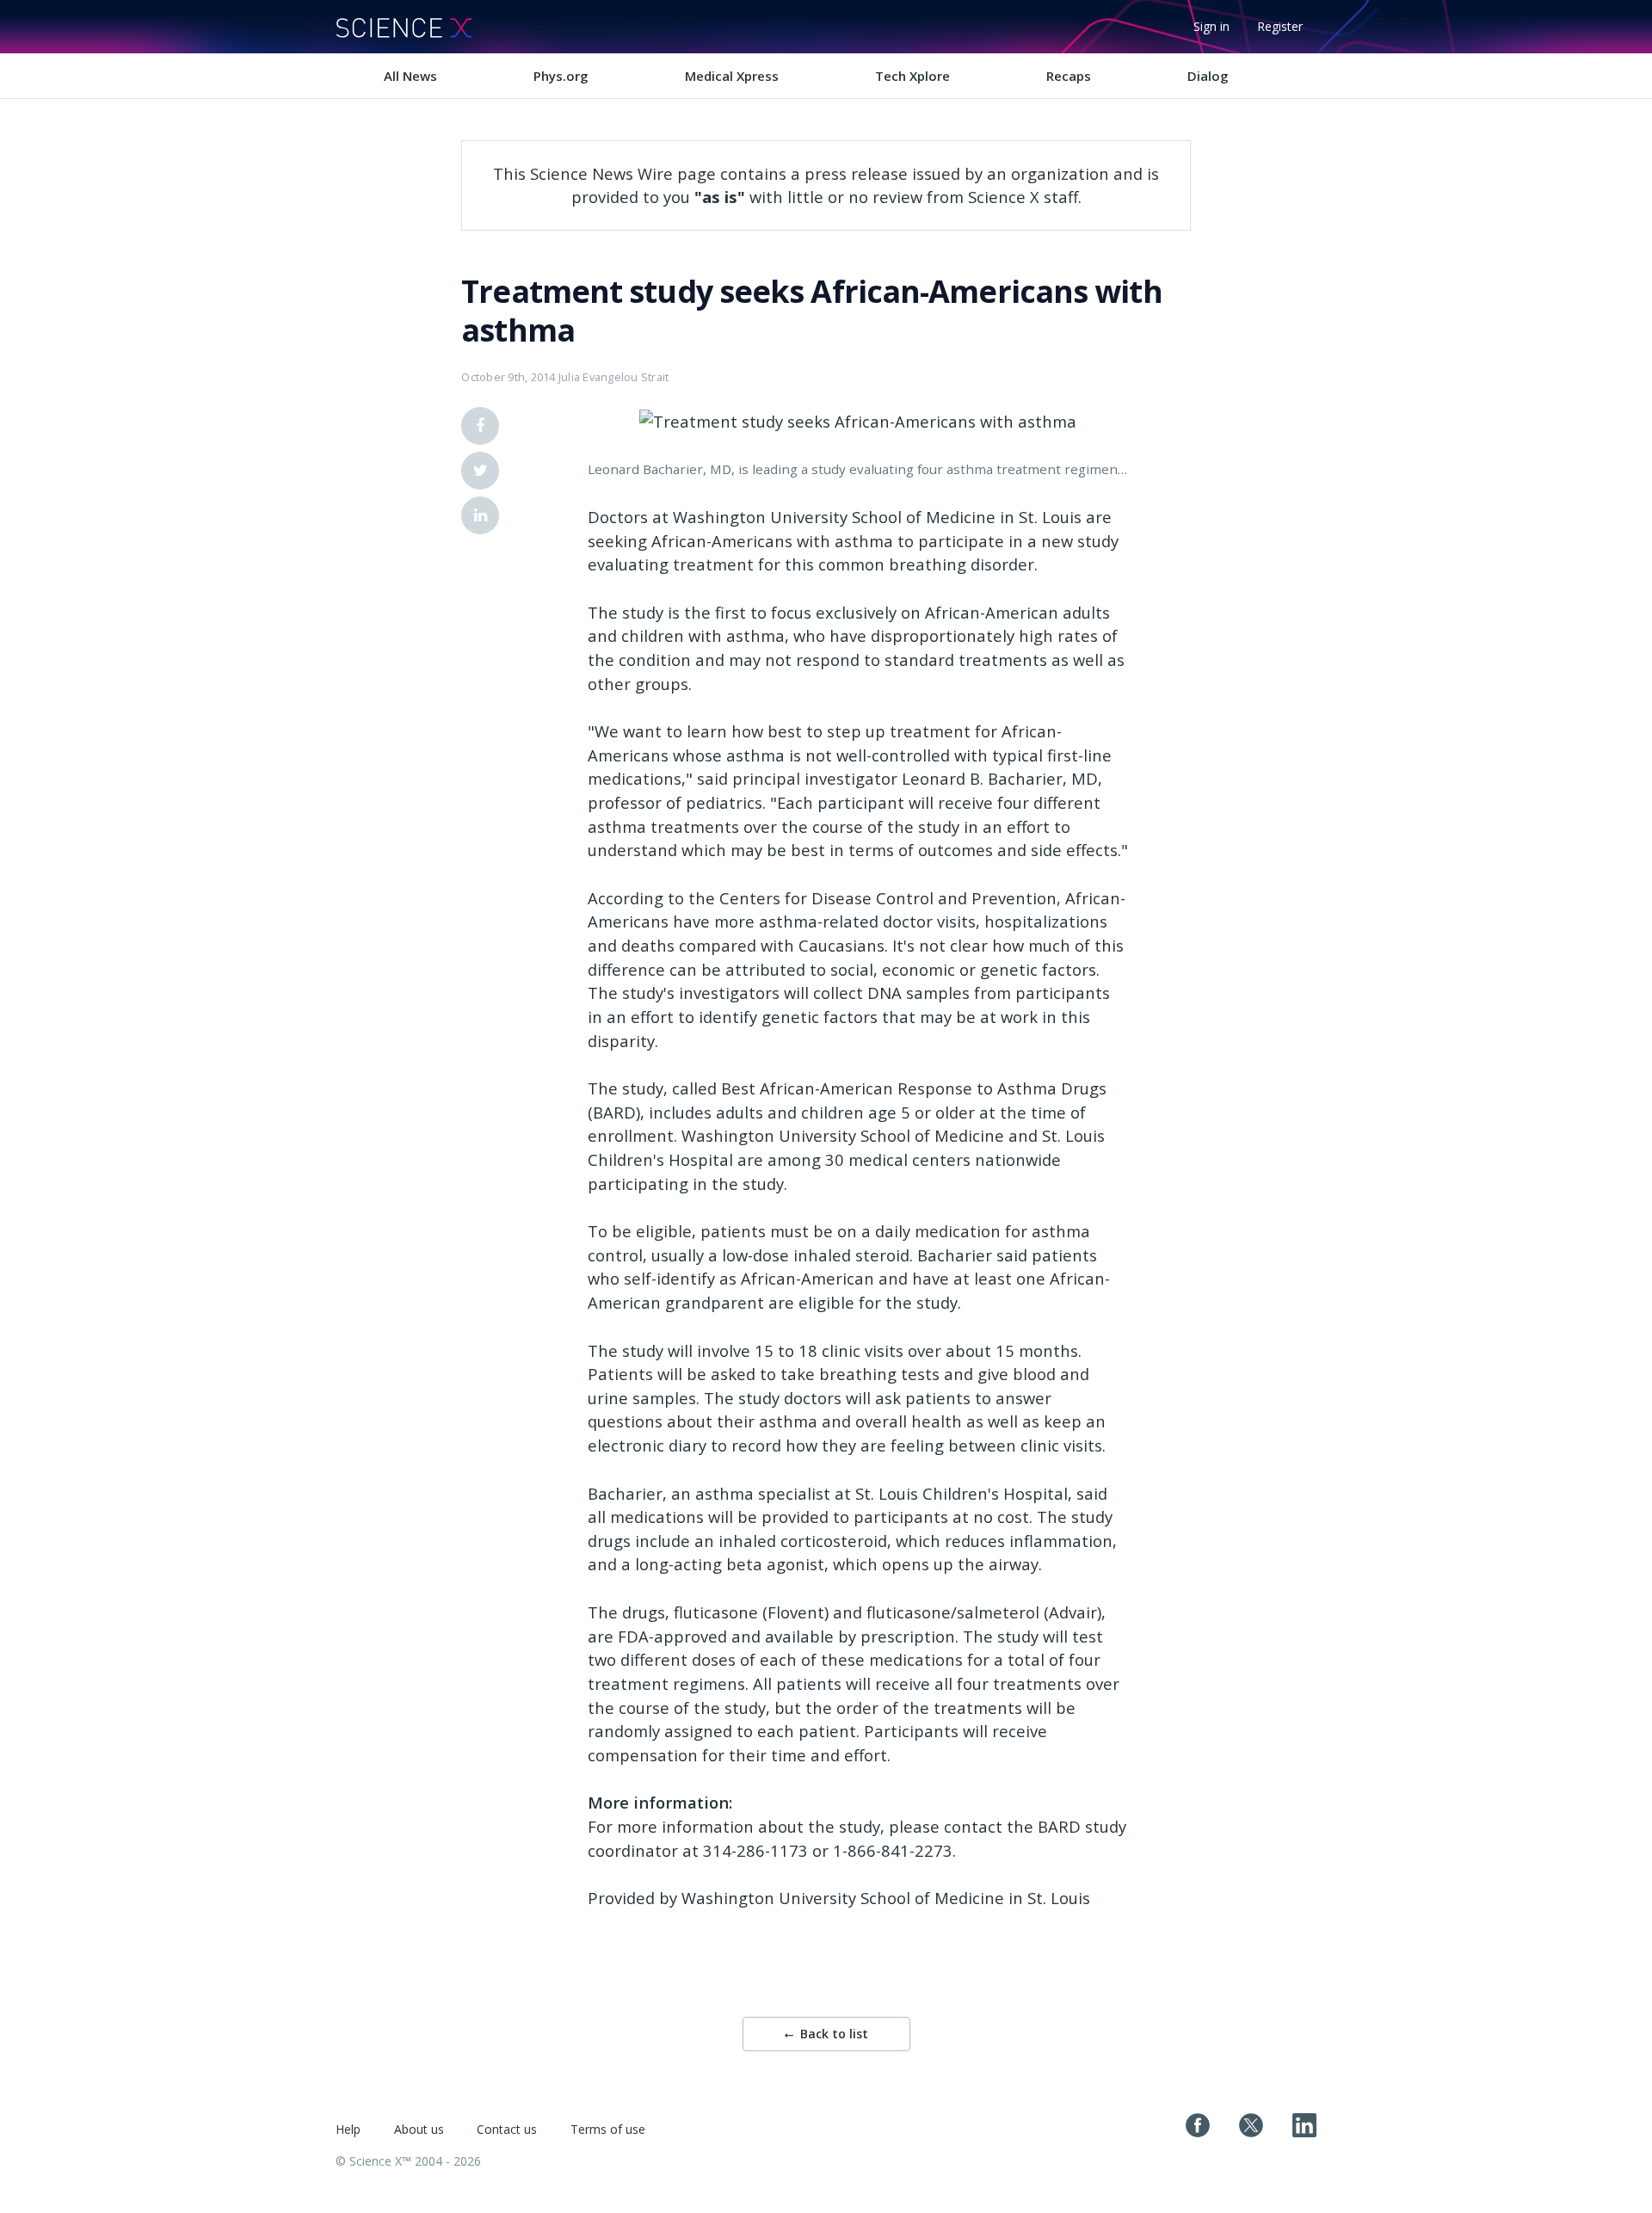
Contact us (507, 2129)
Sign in (1211, 26)
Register (1280, 26)
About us (419, 2129)
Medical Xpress (732, 76)
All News (410, 76)
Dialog (1208, 76)
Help (348, 2129)
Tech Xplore (912, 76)
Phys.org (561, 76)
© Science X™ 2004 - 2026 (408, 2161)
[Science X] (404, 27)
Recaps (1069, 76)
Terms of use (608, 2129)
